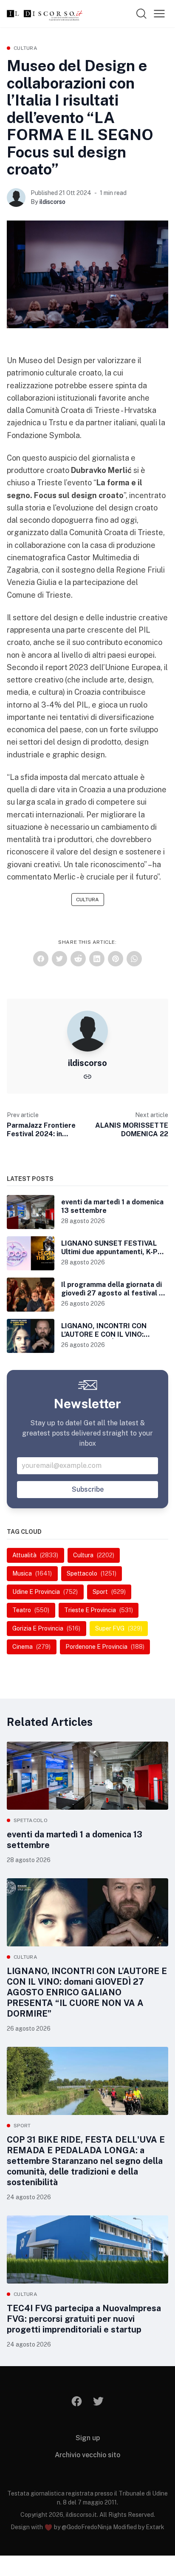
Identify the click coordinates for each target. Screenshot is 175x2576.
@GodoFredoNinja (87, 2527)
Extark (155, 2527)
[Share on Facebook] (41, 959)
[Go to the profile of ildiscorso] (16, 198)
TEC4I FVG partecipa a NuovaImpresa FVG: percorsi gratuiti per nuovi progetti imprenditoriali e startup (84, 2319)
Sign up (88, 2438)
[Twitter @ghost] (98, 2401)
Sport (22, 2126)
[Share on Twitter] (59, 959)
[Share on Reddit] (78, 959)
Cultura (25, 48)
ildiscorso (52, 202)
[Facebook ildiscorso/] (77, 2401)
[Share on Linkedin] (97, 959)
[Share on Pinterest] (116, 959)
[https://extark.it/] (87, 1076)
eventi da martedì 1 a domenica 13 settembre (75, 1840)
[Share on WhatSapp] (134, 959)
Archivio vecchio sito (87, 2455)
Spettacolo (31, 1820)
